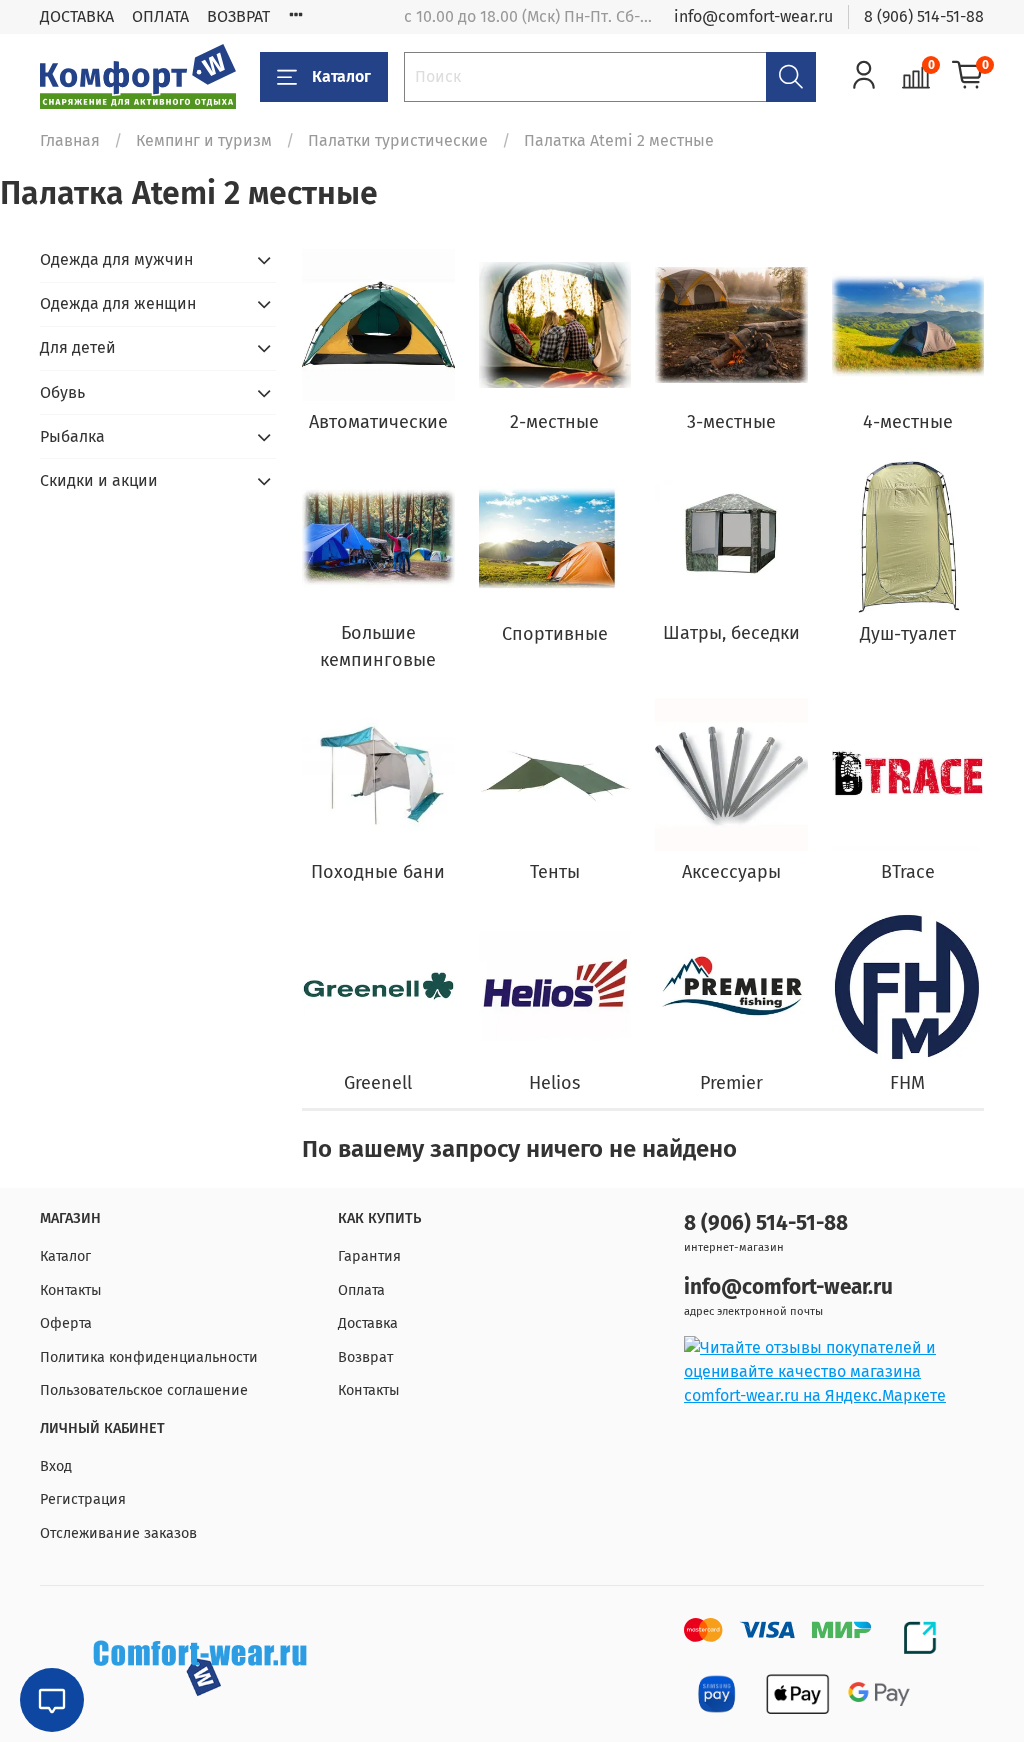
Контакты (71, 1290)
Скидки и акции (99, 480)
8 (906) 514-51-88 (924, 16)
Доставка (368, 1323)
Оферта (66, 1323)
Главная (70, 140)
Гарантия (369, 1256)
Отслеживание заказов (118, 1533)
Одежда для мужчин (116, 259)
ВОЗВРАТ (238, 16)
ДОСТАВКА (77, 16)
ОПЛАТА (160, 16)
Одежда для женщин (118, 303)
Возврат (365, 1357)
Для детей (78, 347)
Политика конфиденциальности (149, 1357)
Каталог (341, 76)
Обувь (62, 392)
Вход (56, 1466)
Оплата (361, 1290)
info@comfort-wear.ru (753, 16)
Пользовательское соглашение (144, 1390)
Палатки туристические (398, 140)
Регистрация (83, 1499)
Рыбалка (72, 436)
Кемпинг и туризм (204, 140)
